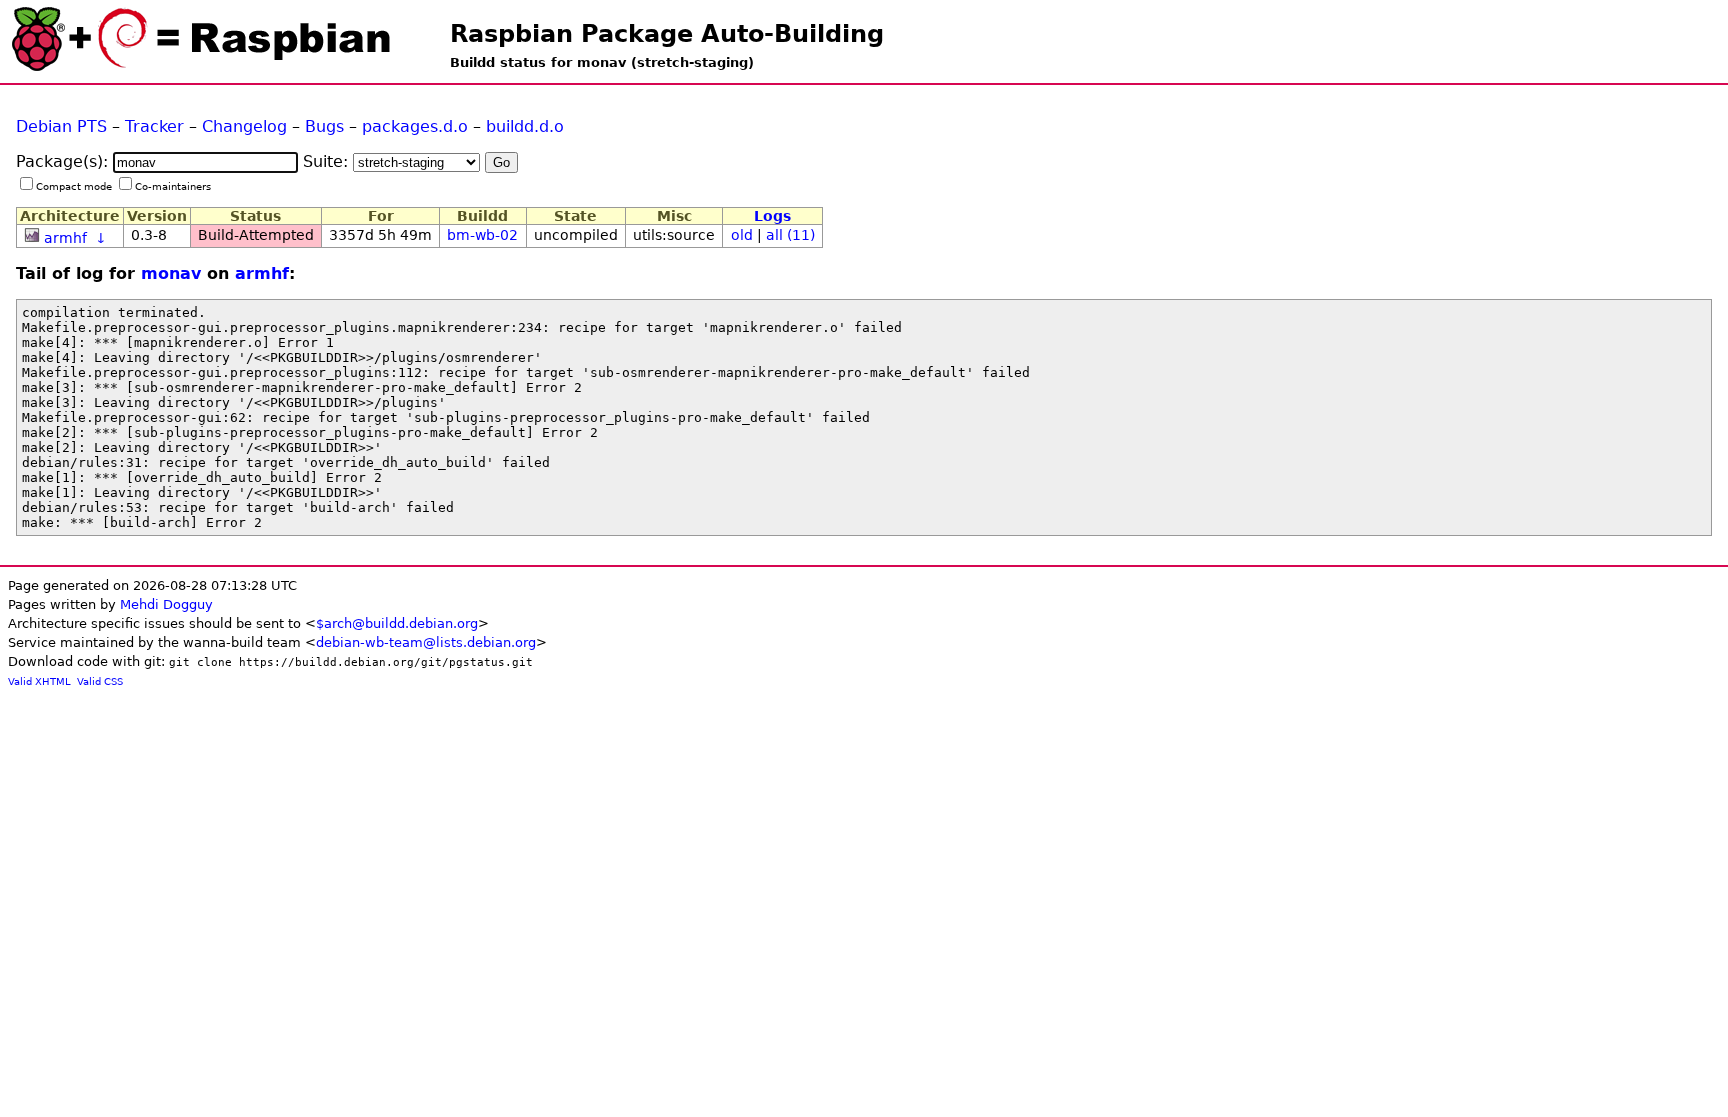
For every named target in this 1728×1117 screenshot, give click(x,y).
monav (171, 273)
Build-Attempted (256, 235)
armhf (65, 238)
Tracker (154, 126)
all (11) (790, 235)
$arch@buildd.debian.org (397, 623)
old (742, 235)
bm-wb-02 (482, 235)
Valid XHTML (39, 681)
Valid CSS (100, 681)
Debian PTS (61, 126)
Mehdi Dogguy (166, 604)
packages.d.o (415, 126)
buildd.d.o (525, 126)
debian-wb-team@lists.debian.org (426, 642)
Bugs (324, 126)
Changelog (244, 126)
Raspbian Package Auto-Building (667, 34)
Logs (772, 216)
